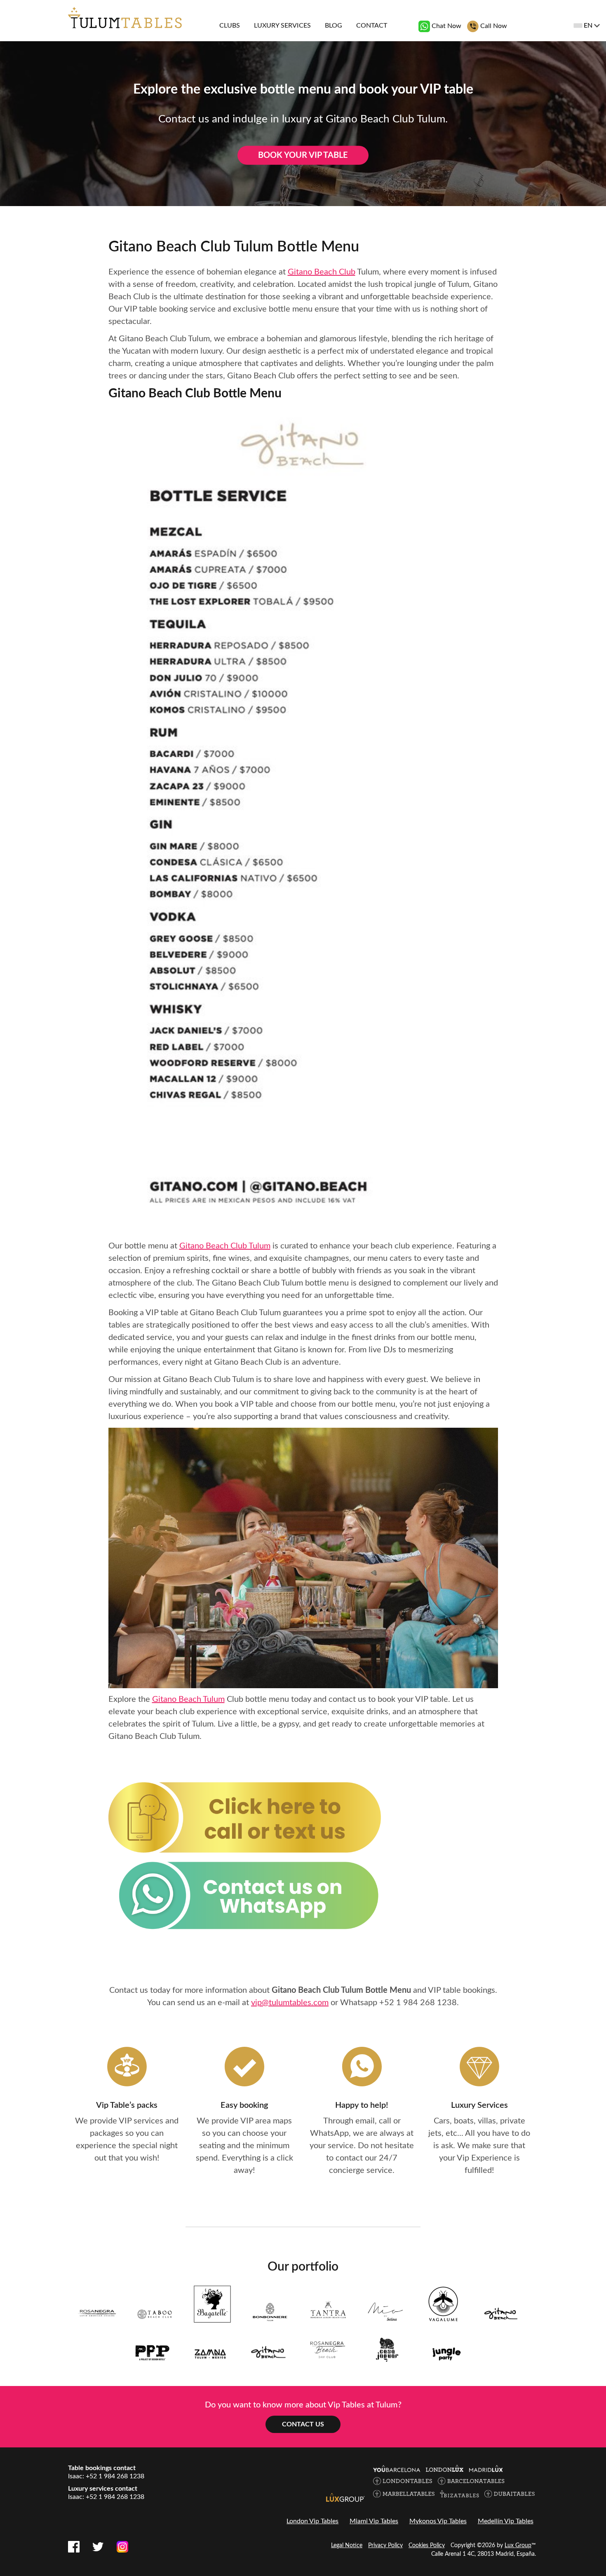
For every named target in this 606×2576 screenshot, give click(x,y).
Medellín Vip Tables (506, 2521)
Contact (372, 26)
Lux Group (518, 2546)
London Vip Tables (312, 2521)
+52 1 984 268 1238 (418, 2003)
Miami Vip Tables (374, 2521)
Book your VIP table (303, 155)
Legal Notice (347, 2546)
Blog (334, 26)
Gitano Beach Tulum (188, 1699)
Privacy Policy (385, 2546)
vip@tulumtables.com (290, 2003)
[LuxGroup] (345, 2497)
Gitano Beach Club (322, 272)
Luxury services (282, 26)
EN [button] (588, 26)
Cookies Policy (427, 2546)
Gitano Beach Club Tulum (225, 1246)
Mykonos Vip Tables (438, 2521)
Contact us (303, 2424)
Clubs (230, 26)
